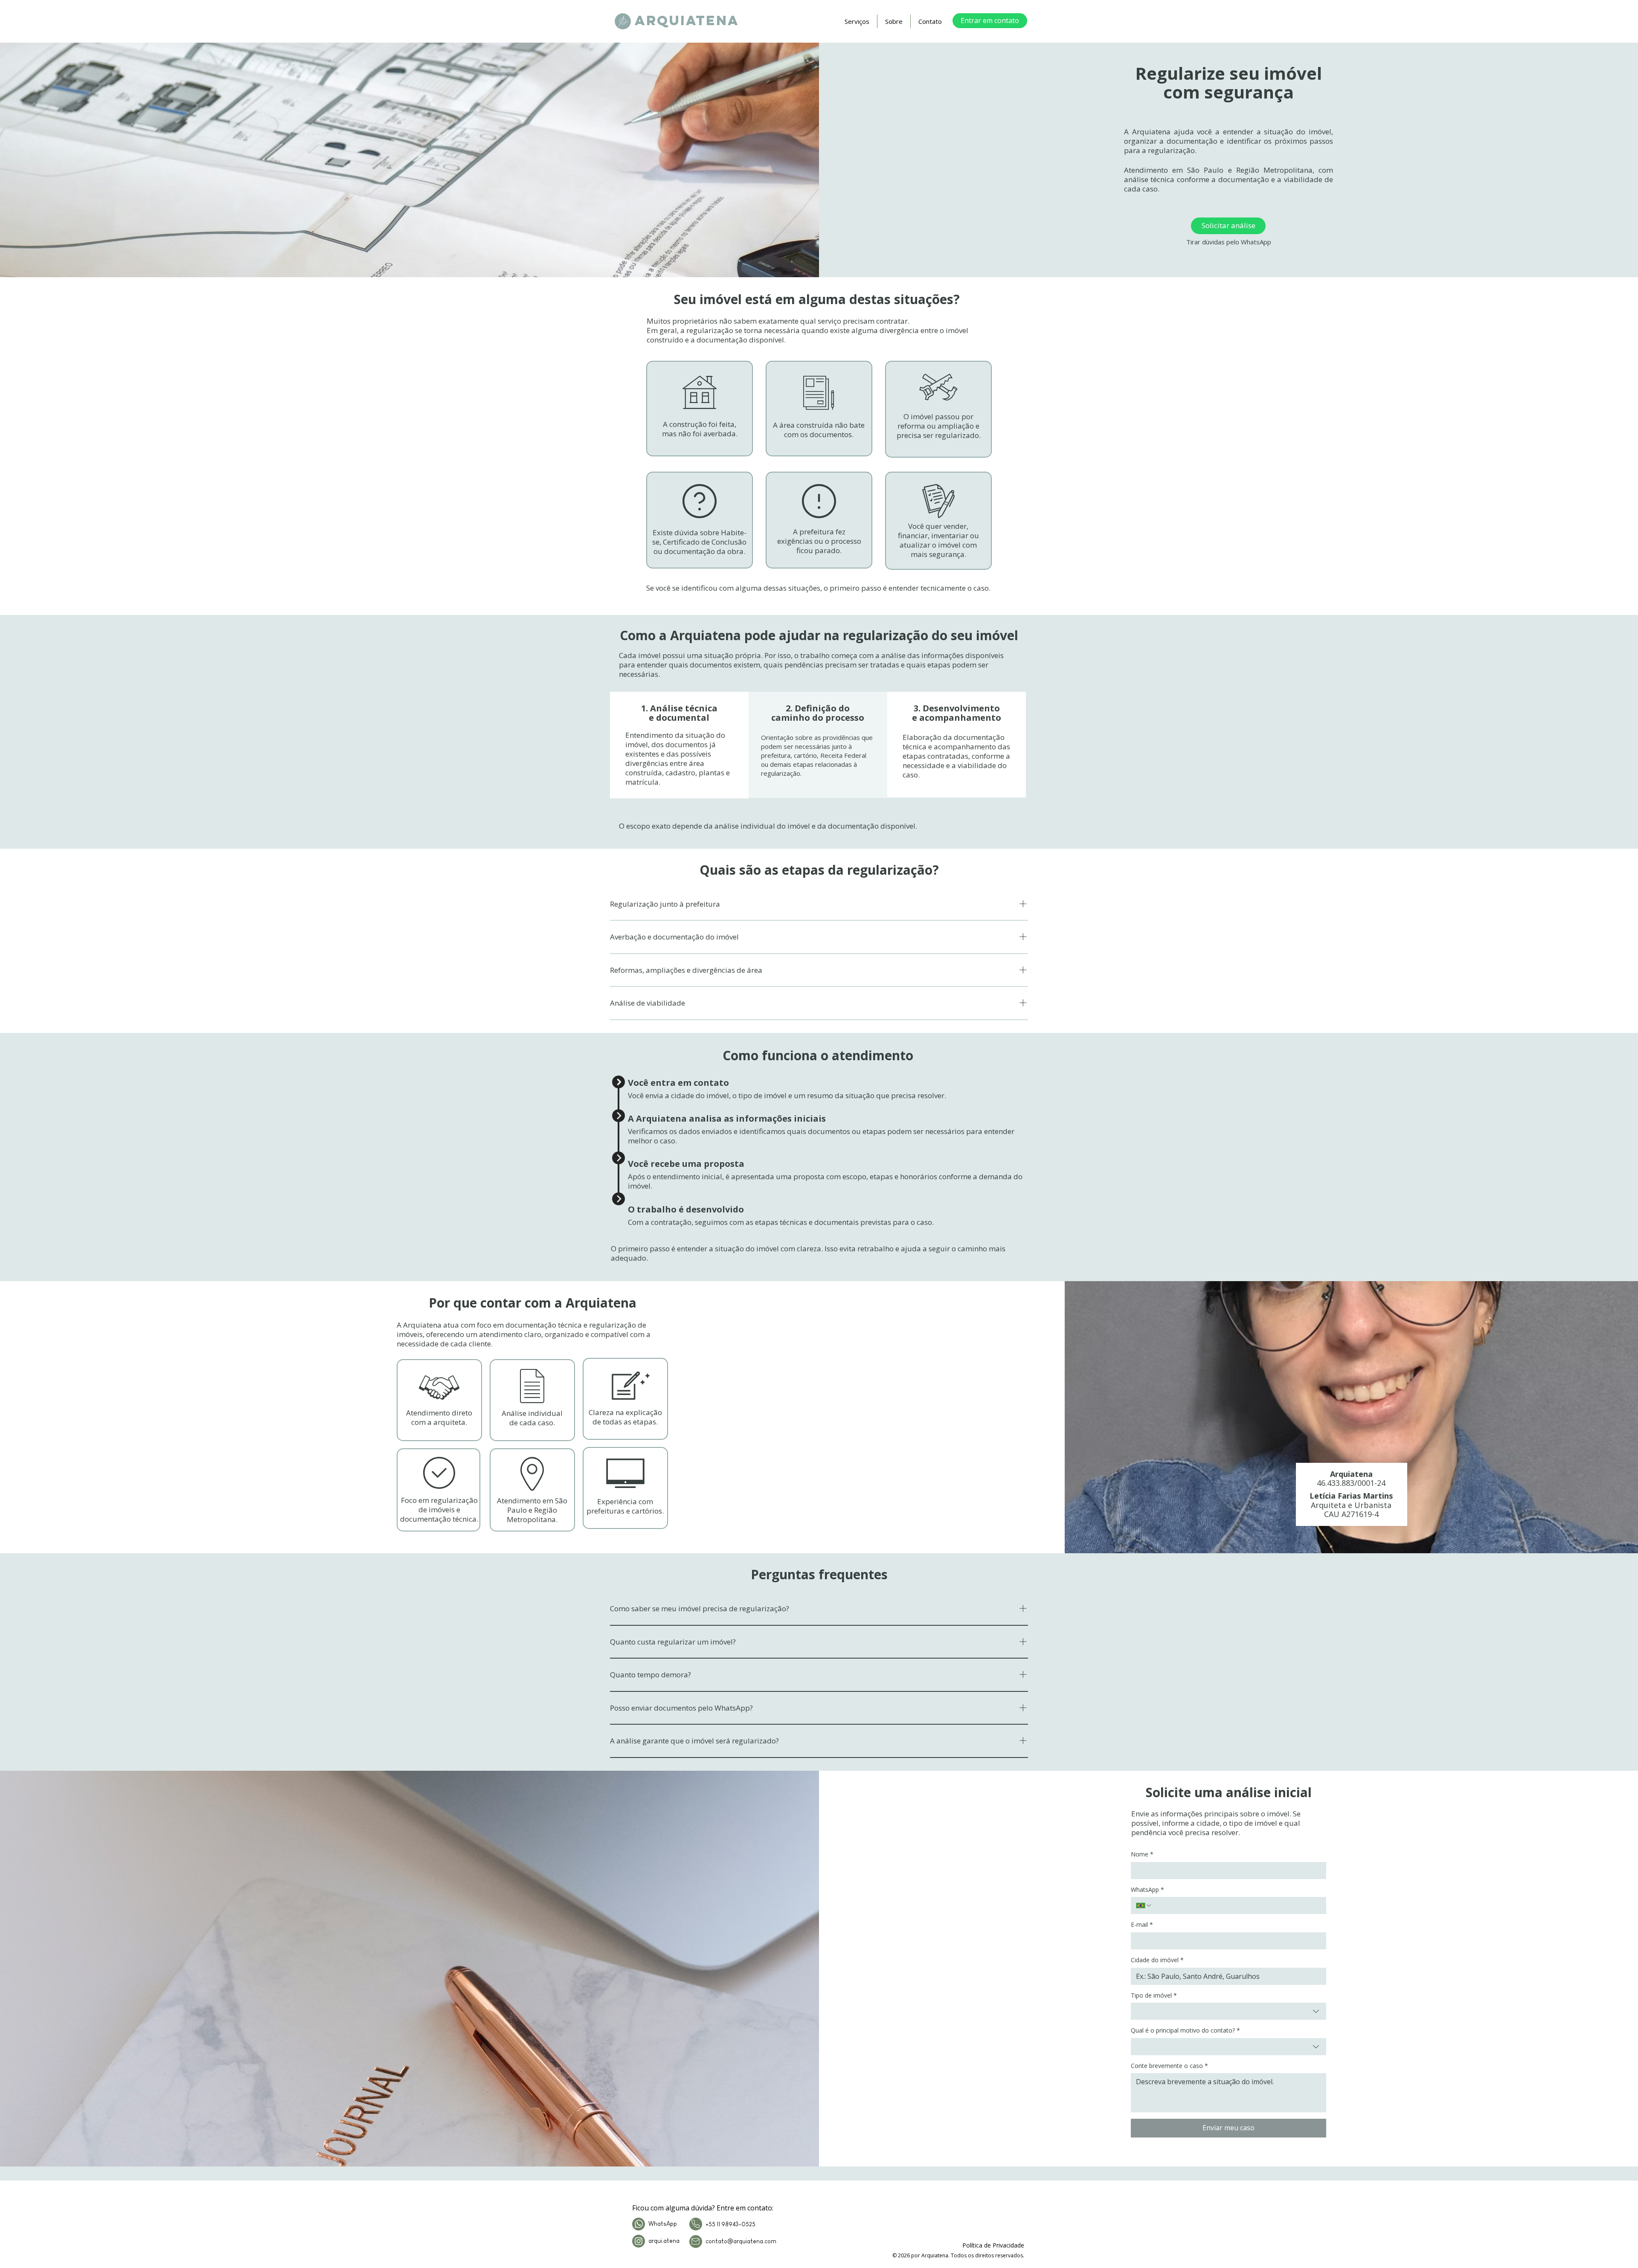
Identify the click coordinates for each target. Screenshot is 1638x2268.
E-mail (1142, 1924)
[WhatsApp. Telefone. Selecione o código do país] (1144, 1905)
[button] (857, 21)
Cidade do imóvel (1157, 1960)
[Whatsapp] (639, 2224)
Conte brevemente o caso (1169, 2066)
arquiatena (687, 20)
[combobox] (1228, 2011)
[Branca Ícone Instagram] (639, 2241)
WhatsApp (1147, 1890)
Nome (1142, 1854)
